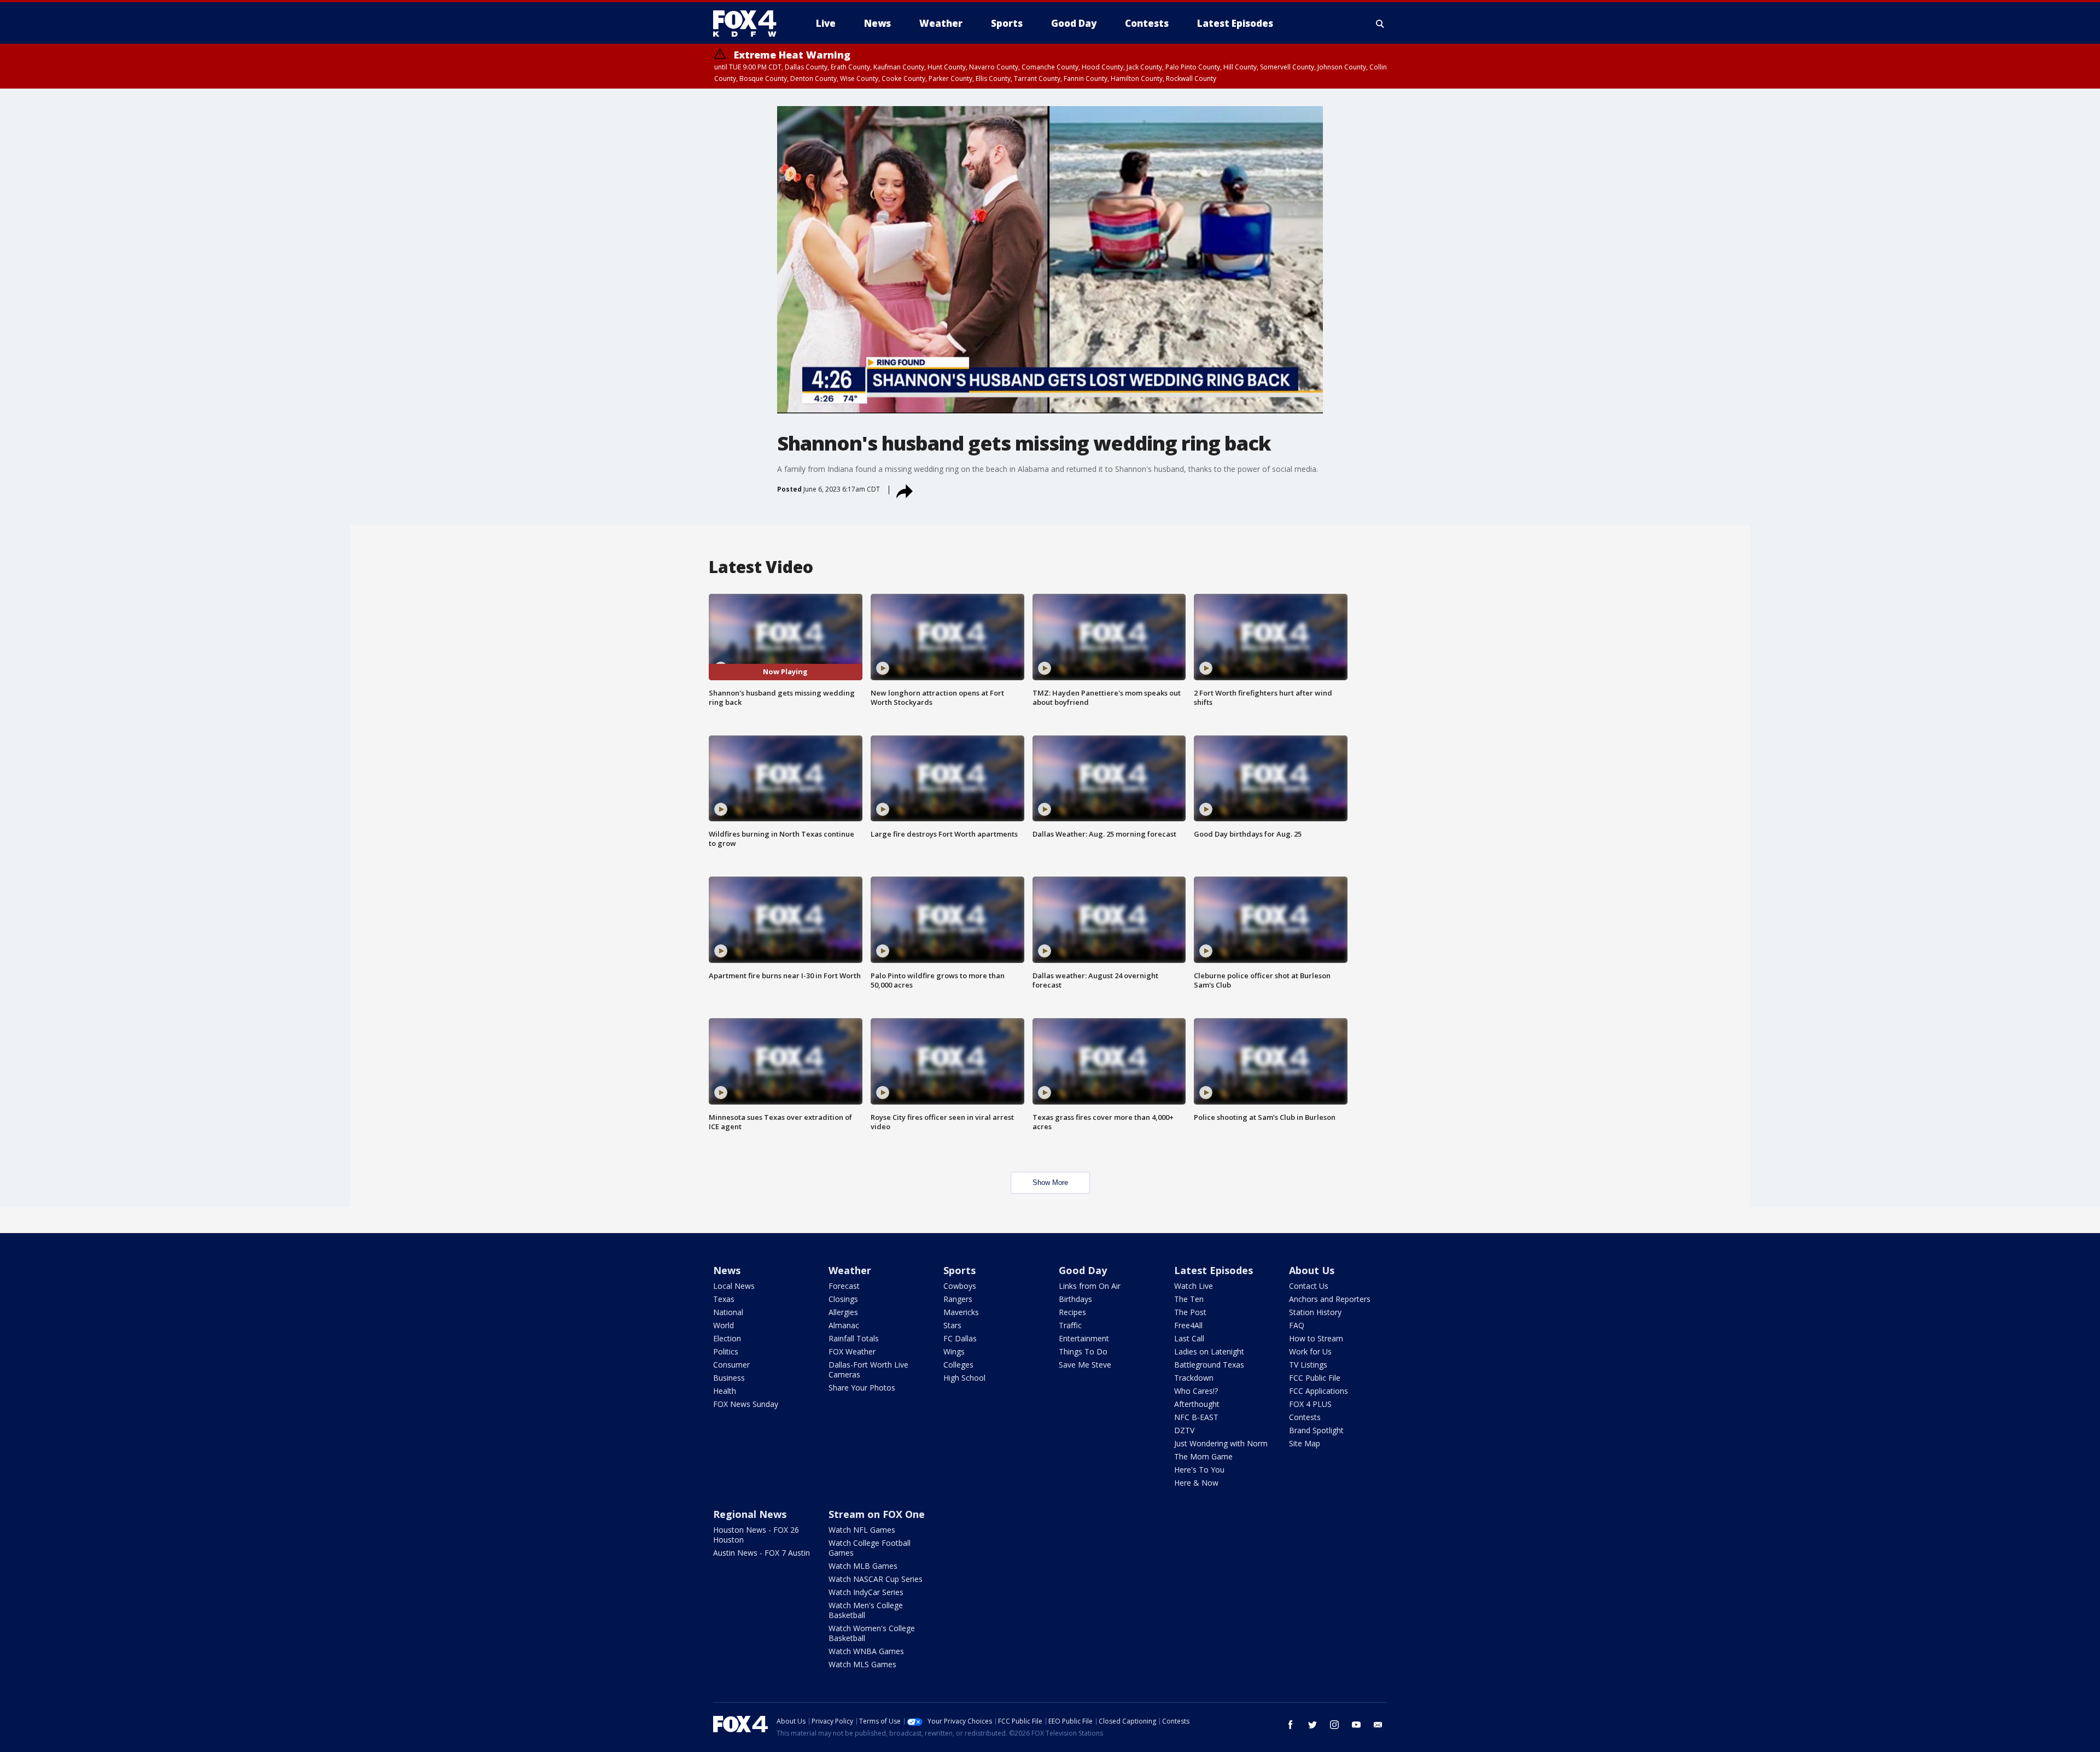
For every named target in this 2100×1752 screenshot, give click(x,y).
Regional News (750, 1514)
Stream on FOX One (877, 1514)
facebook (1291, 1725)
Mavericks (961, 1312)
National (728, 1312)
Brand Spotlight (1316, 1430)
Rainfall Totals (854, 1338)
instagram (1334, 1725)
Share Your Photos (862, 1388)
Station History (1315, 1312)
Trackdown (1194, 1378)
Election (727, 1338)
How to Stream (1316, 1338)
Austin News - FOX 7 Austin (762, 1553)
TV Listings (1308, 1365)
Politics (726, 1351)
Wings (954, 1351)
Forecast (844, 1286)
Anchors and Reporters (1330, 1299)
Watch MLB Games (863, 1566)
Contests (1305, 1417)
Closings (843, 1299)
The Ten (1189, 1299)
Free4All (1188, 1325)
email (1378, 1725)
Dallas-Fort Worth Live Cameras (868, 1370)
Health (725, 1391)
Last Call (1189, 1338)
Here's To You (1199, 1470)
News (727, 1270)
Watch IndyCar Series (866, 1592)
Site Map (1305, 1443)
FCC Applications (1319, 1391)
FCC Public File (1315, 1378)
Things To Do (1083, 1351)
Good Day (1083, 1270)
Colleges (958, 1365)
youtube (1356, 1725)
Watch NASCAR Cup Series (876, 1579)
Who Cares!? (1196, 1391)
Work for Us (1310, 1351)
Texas (724, 1299)
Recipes (1072, 1312)
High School (964, 1378)
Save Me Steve (1085, 1365)
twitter (1312, 1725)
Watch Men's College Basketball (866, 1610)
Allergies (843, 1312)
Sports (959, 1270)
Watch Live (1194, 1286)
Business (729, 1378)
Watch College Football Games (870, 1548)
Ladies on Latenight (1209, 1351)
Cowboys (960, 1286)
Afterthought (1197, 1404)
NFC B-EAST (1196, 1417)
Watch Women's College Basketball (872, 1633)
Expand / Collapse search (1380, 24)
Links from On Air (1090, 1286)
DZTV (1184, 1430)
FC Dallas (960, 1338)
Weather (850, 1270)
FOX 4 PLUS (1310, 1404)
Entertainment (1084, 1338)
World (724, 1325)
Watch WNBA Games (866, 1651)
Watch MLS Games (862, 1664)
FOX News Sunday (746, 1404)
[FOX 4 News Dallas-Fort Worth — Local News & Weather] (749, 24)
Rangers (958, 1299)
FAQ (1297, 1325)
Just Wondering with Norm (1221, 1443)
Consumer (731, 1365)
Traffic (1070, 1325)
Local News (734, 1286)
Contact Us (1309, 1286)
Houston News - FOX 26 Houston (756, 1535)
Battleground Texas (1209, 1365)
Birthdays (1075, 1299)
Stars (952, 1325)
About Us (1312, 1270)
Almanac (844, 1325)
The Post (1190, 1312)
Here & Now (1196, 1483)
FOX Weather (852, 1351)
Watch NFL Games (862, 1530)
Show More (1050, 1182)
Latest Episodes (1214, 1270)
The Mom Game (1203, 1456)
